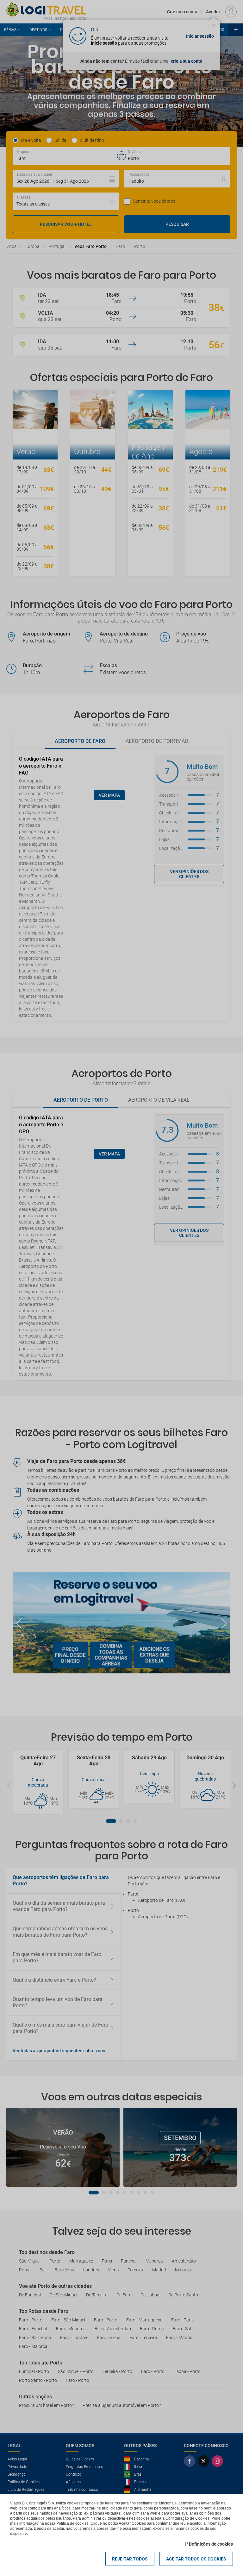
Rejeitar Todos (130, 2559)
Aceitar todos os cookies (196, 2559)
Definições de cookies (211, 2544)
